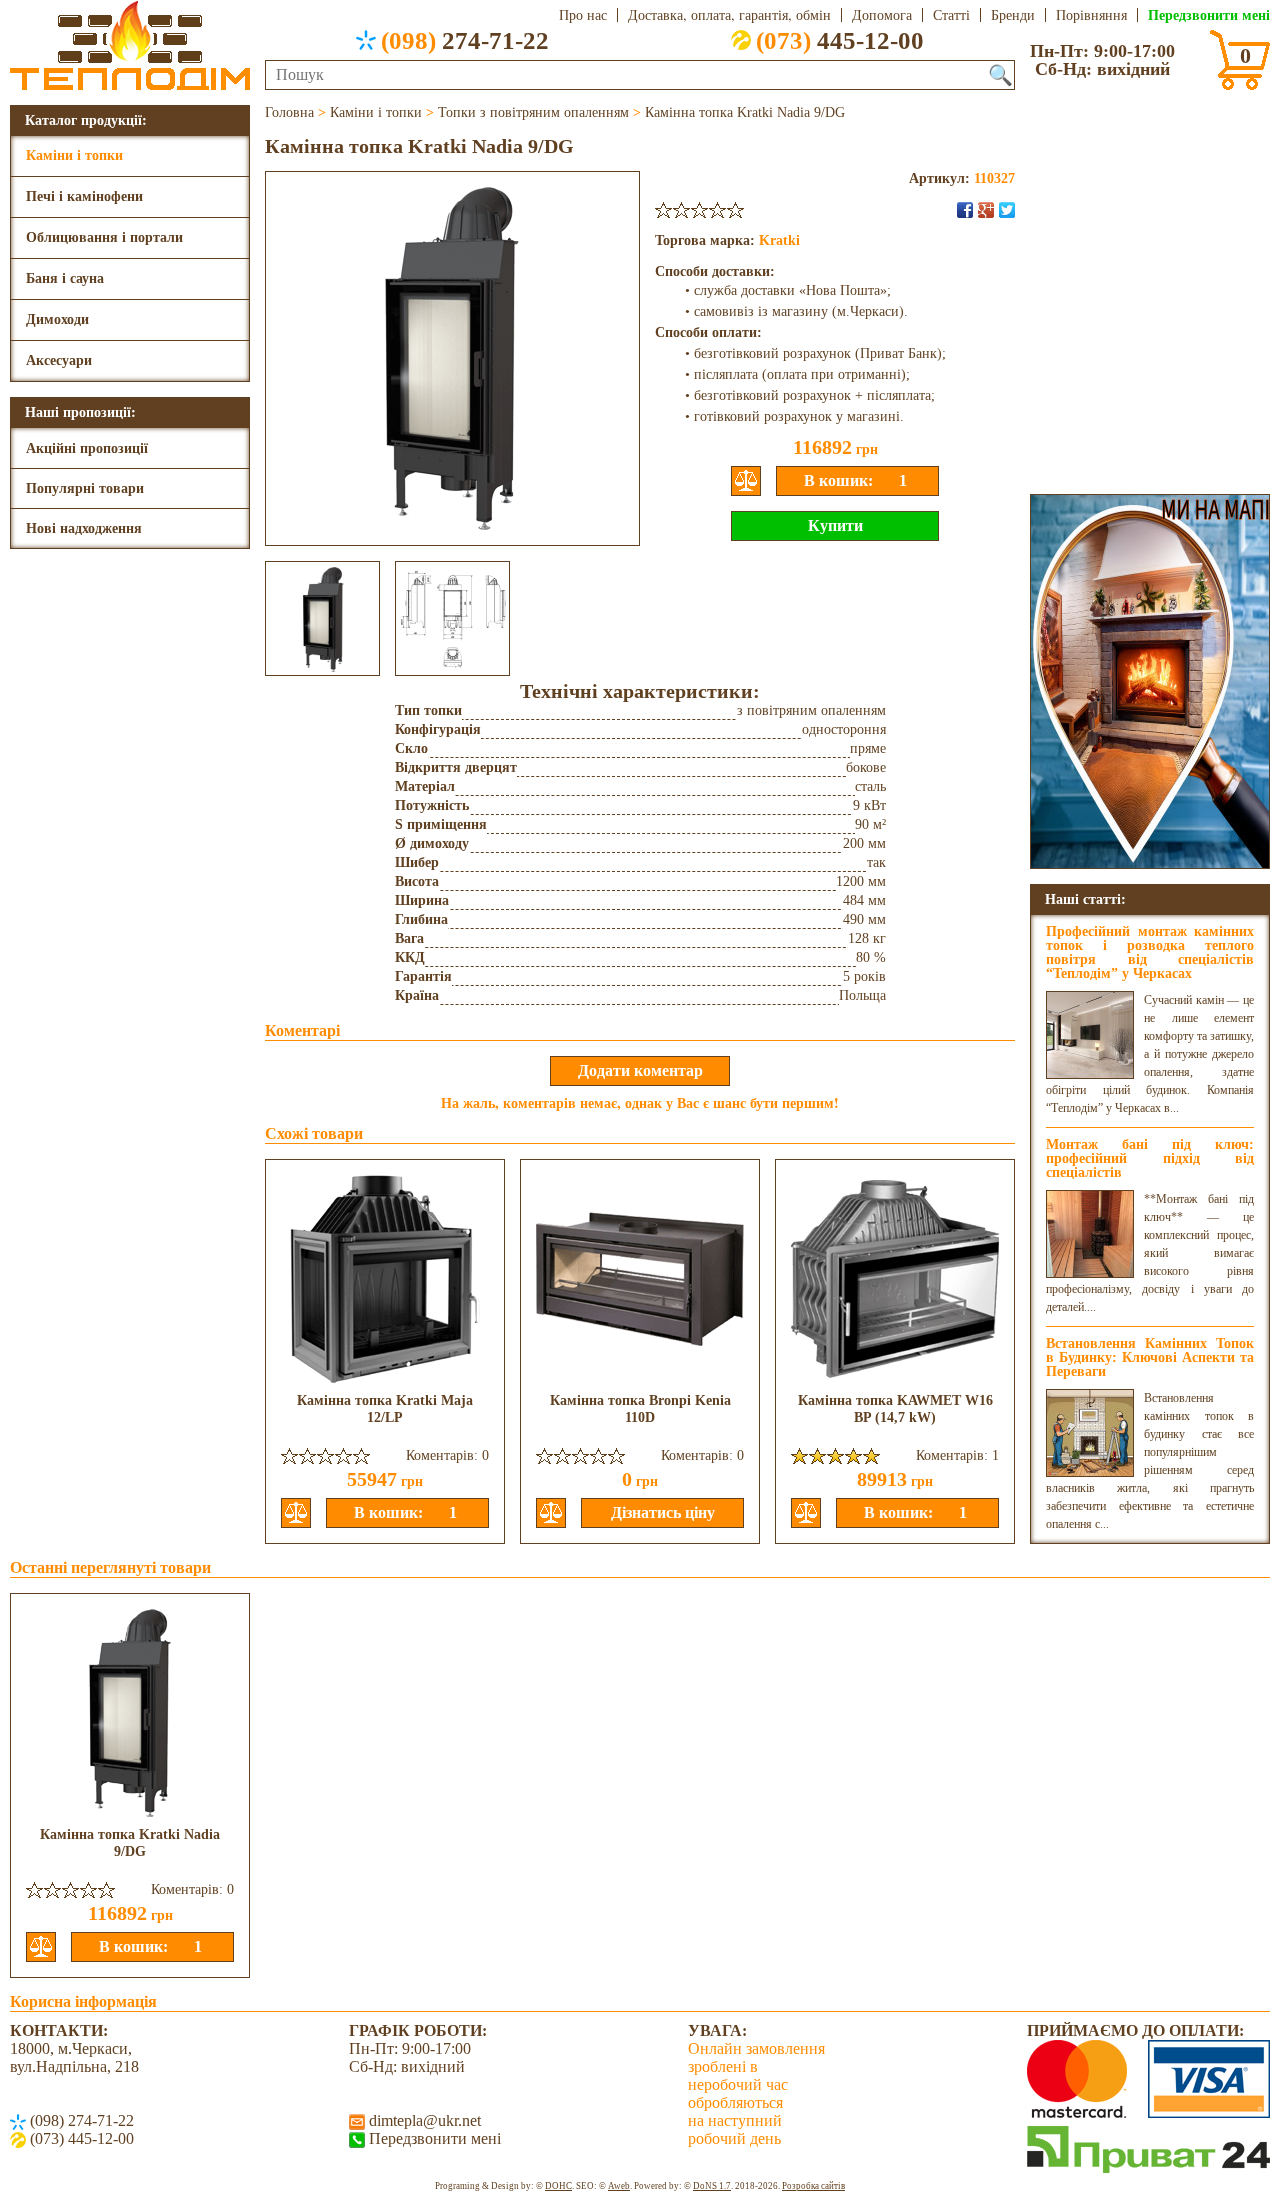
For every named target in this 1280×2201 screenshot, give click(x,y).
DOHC (558, 2186)
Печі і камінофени (84, 196)
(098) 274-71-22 (80, 2120)
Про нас (583, 15)
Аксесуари (59, 360)
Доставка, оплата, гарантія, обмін (729, 15)
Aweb (619, 2186)
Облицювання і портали (104, 237)
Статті (951, 15)
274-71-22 (465, 40)
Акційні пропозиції (87, 448)
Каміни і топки (74, 155)
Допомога (882, 15)
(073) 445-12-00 (80, 2138)
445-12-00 (840, 40)
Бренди (1013, 15)
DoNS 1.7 (712, 2186)
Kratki (779, 240)
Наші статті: (1085, 898)
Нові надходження (84, 528)
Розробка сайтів (813, 2186)
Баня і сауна (65, 278)
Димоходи (57, 319)
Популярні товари (85, 488)
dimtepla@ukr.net (423, 2120)
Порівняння (1091, 15)
